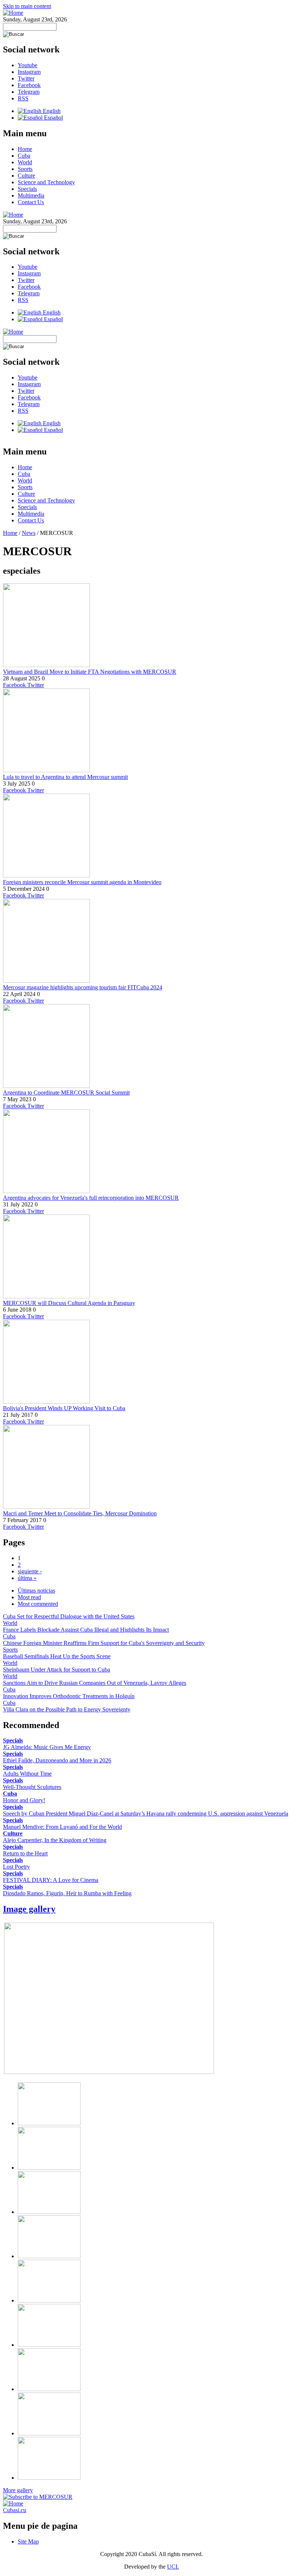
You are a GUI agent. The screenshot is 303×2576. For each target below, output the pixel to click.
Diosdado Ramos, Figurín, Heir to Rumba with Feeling (67, 1893)
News (29, 533)
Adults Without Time (27, 1774)
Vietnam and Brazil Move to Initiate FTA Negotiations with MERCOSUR (90, 672)
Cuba (24, 156)
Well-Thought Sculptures (32, 1787)
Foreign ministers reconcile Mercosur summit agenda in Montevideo (82, 882)
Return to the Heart (25, 1853)
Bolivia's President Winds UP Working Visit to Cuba (64, 1408)
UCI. (173, 2567)
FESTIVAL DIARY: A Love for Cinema (51, 1880)
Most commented (38, 1604)
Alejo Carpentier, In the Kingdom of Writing (55, 1840)
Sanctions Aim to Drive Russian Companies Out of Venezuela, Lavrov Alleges (95, 1683)
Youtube (28, 65)
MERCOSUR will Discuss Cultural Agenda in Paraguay (69, 1303)
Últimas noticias (36, 1591)
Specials (27, 189)
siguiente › (30, 1571)
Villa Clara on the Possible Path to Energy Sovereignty (67, 1709)
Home (25, 149)
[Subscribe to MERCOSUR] (38, 2497)
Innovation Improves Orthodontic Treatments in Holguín (69, 1696)
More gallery (18, 2490)
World (25, 162)
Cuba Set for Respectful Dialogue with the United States (69, 1616)
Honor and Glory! (24, 1800)
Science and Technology (46, 182)
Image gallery (29, 1909)
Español (53, 118)
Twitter (26, 78)
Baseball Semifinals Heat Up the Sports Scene (57, 1656)
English (51, 111)
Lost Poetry (16, 1867)
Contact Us (31, 202)
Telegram (29, 92)
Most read (29, 1597)
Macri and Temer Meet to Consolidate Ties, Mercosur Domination (80, 1513)
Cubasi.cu (15, 2510)
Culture (26, 176)
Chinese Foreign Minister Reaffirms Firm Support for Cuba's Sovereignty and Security (104, 1643)
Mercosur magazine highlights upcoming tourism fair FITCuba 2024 (83, 987)
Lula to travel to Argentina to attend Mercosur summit (65, 777)
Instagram (29, 72)
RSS (23, 98)
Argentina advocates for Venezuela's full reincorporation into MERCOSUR (91, 1198)
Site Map (28, 2541)
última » (27, 1578)
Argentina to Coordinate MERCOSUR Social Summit (66, 1093)
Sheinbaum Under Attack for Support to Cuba (57, 1670)
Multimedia (31, 195)
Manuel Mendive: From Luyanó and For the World (62, 1827)
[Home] (13, 13)
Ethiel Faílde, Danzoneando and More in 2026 (57, 1760)
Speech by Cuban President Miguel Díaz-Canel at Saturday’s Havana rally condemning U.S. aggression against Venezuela (146, 1813)
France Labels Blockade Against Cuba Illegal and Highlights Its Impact (86, 1630)
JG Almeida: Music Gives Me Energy (47, 1747)
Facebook (29, 85)
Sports (25, 169)
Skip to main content (27, 6)
